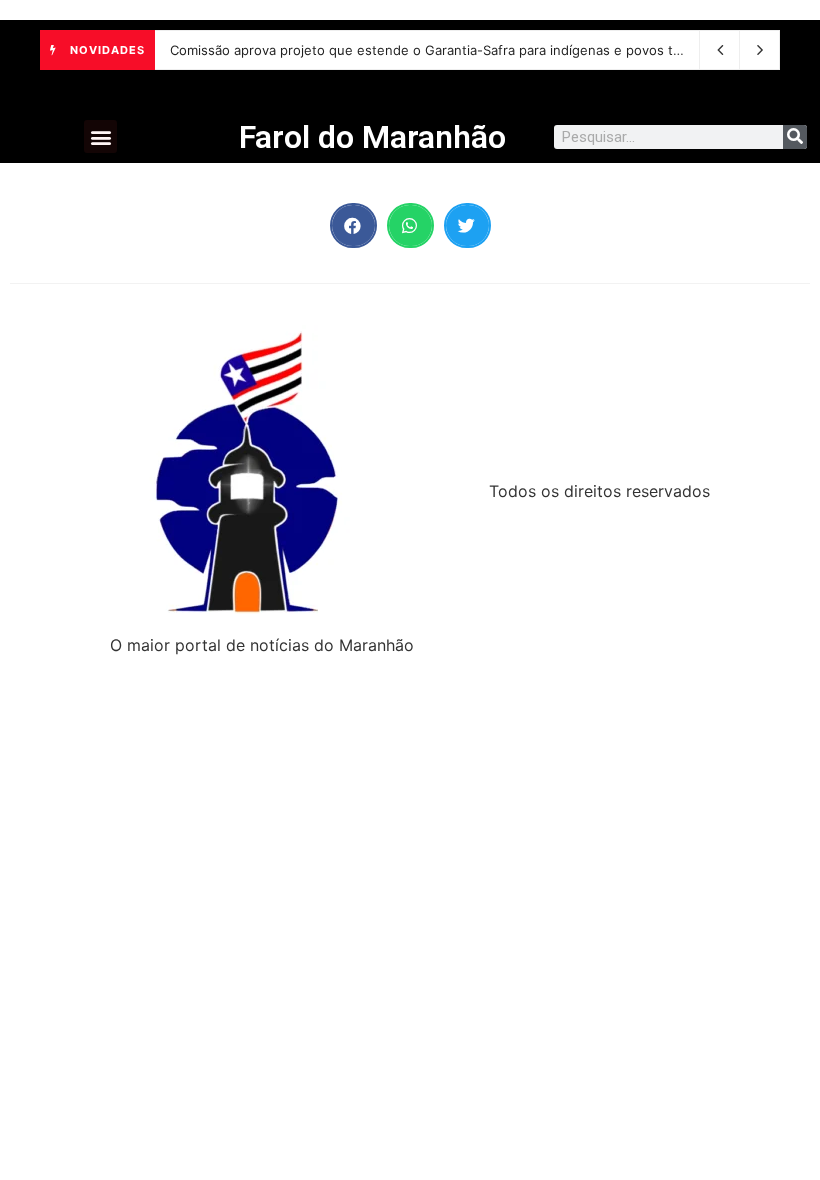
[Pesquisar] (795, 137)
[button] (100, 136)
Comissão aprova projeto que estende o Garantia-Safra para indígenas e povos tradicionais (454, 50)
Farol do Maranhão (372, 137)
